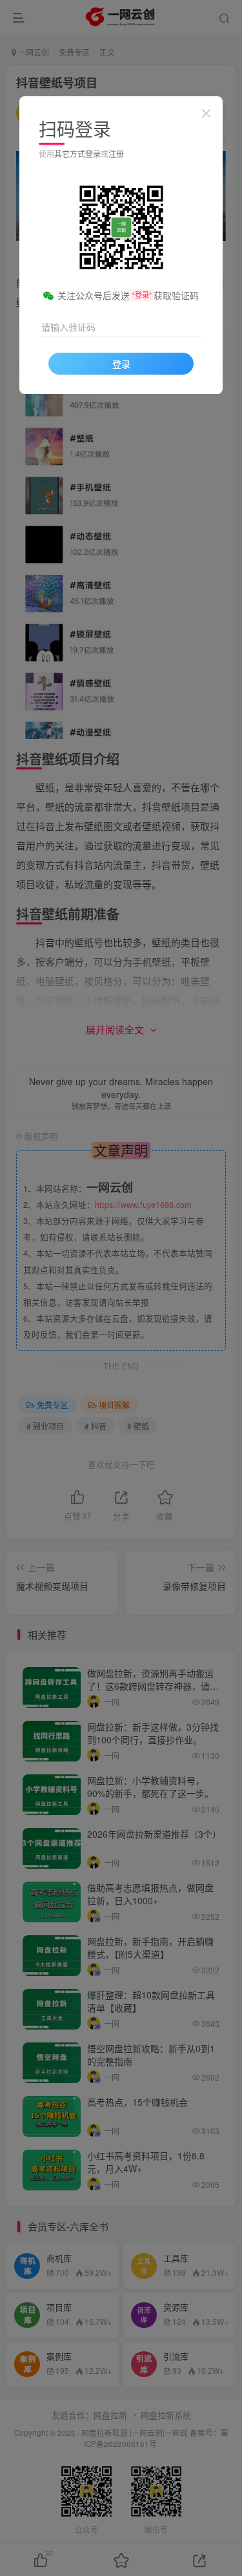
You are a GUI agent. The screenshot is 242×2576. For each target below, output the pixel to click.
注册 (116, 153)
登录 (121, 364)
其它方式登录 (77, 153)
